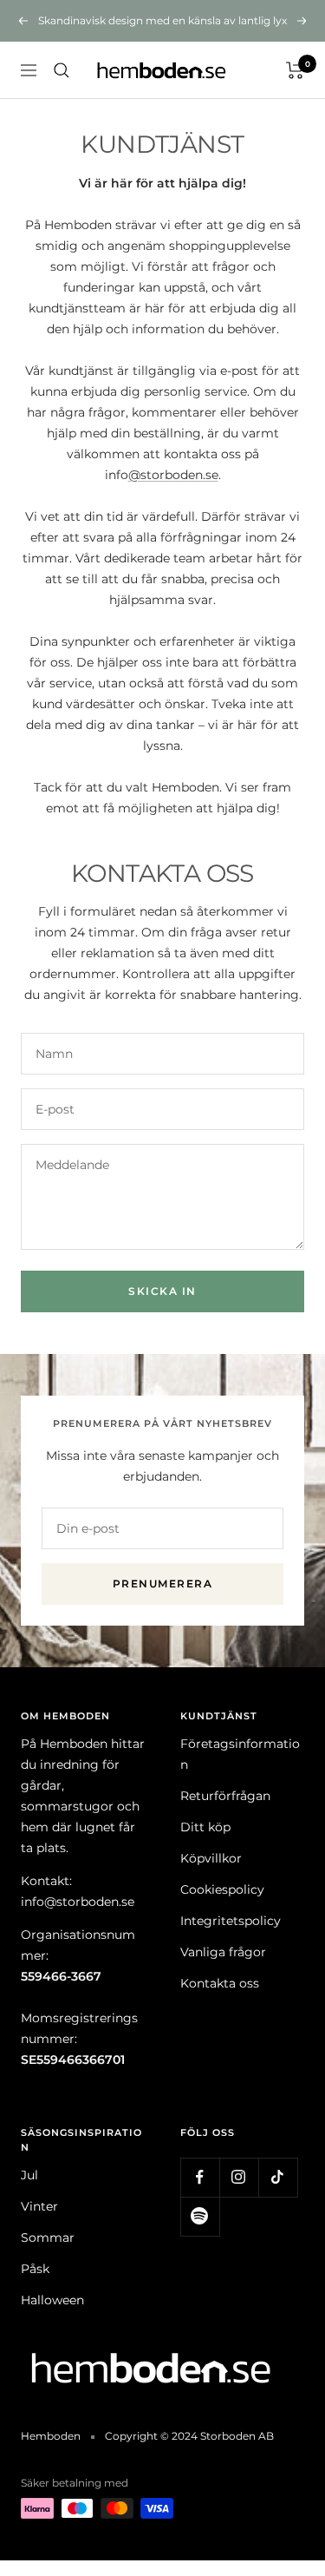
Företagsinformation (240, 1754)
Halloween (52, 2300)
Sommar (48, 2238)
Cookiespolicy (222, 1889)
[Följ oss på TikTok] (278, 2177)
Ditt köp (205, 1827)
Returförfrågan (225, 1796)
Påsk (35, 2269)
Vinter (39, 2206)
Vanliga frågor (223, 1952)
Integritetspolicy (231, 1921)
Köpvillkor (211, 1858)
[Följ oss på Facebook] (200, 2177)
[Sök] (62, 70)
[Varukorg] (295, 70)
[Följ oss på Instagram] (239, 2177)
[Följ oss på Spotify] (200, 2216)
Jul (29, 2175)
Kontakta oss (220, 1983)
